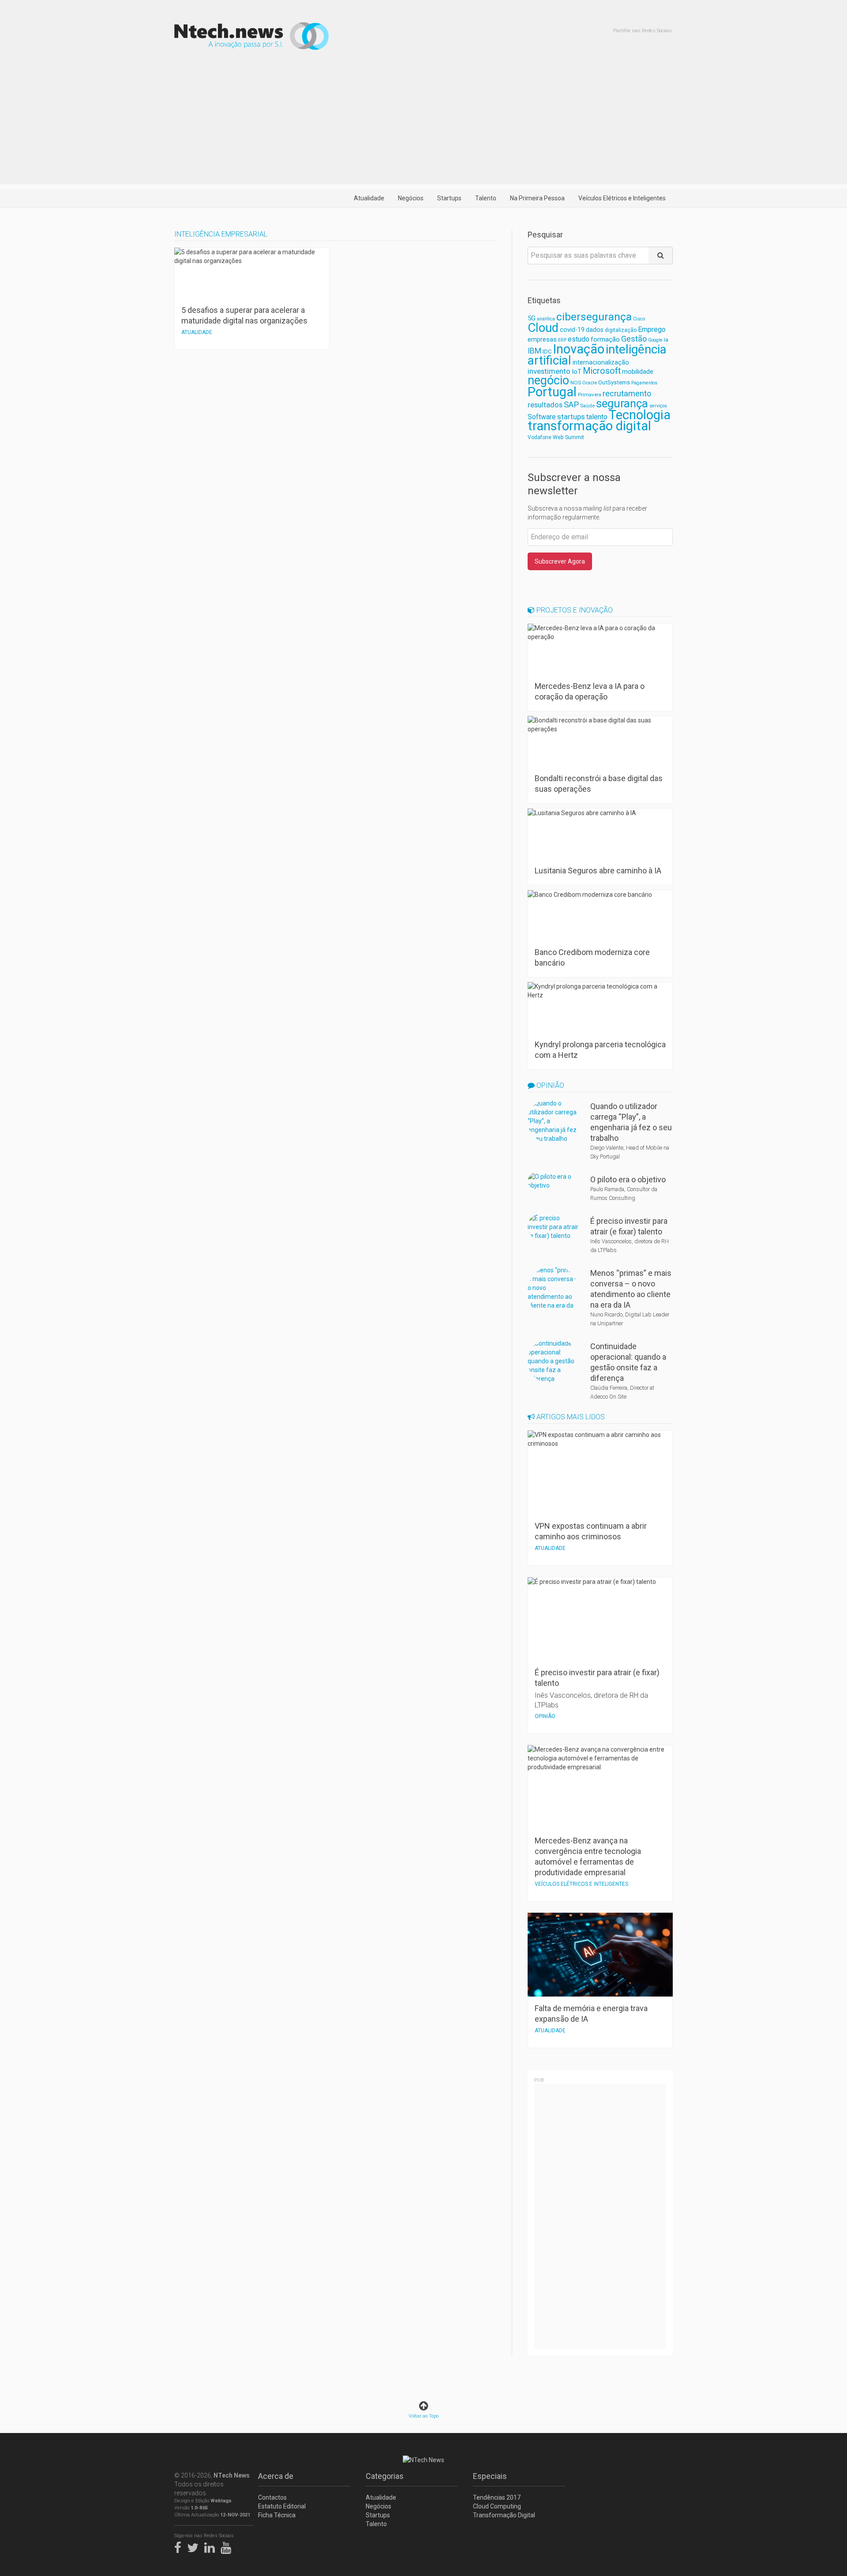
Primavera (590, 395)
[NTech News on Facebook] (180, 2546)
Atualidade (369, 198)
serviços (658, 406)
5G (532, 318)
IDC (547, 352)
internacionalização (601, 362)
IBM (534, 351)
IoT (577, 372)
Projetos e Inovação (574, 610)
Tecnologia (640, 415)
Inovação (579, 349)
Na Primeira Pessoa (537, 198)
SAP (571, 405)
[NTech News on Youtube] (228, 2546)
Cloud (543, 328)
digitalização (621, 330)
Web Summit (568, 437)
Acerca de (276, 2476)
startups (571, 417)
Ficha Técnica (277, 2515)
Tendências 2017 (497, 2497)
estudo (579, 339)
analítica (546, 319)
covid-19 (572, 330)
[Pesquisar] (661, 256)
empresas (542, 340)
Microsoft (602, 371)
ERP (562, 340)
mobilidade (638, 372)
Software (542, 417)
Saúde (587, 406)
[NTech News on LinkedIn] (212, 2546)
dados (595, 330)
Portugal (552, 392)
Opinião (549, 1085)
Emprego (652, 329)
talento (597, 417)
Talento (486, 198)
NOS (576, 383)
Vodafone (540, 437)
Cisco (639, 319)
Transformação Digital (504, 2515)
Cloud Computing (497, 2506)
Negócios (411, 198)
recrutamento (627, 393)
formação (605, 339)
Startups (449, 198)
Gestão (634, 339)
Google (655, 340)
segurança (622, 403)
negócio (548, 380)
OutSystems (614, 382)
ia (666, 340)
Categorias (385, 2476)
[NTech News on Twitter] (195, 2546)
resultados (545, 405)
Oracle (590, 383)
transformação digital (589, 426)
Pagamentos (644, 383)
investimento (549, 371)
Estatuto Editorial (282, 2506)
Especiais (490, 2476)
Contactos (272, 2497)
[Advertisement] (423, 123)
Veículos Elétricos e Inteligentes (622, 198)
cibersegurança (594, 317)
